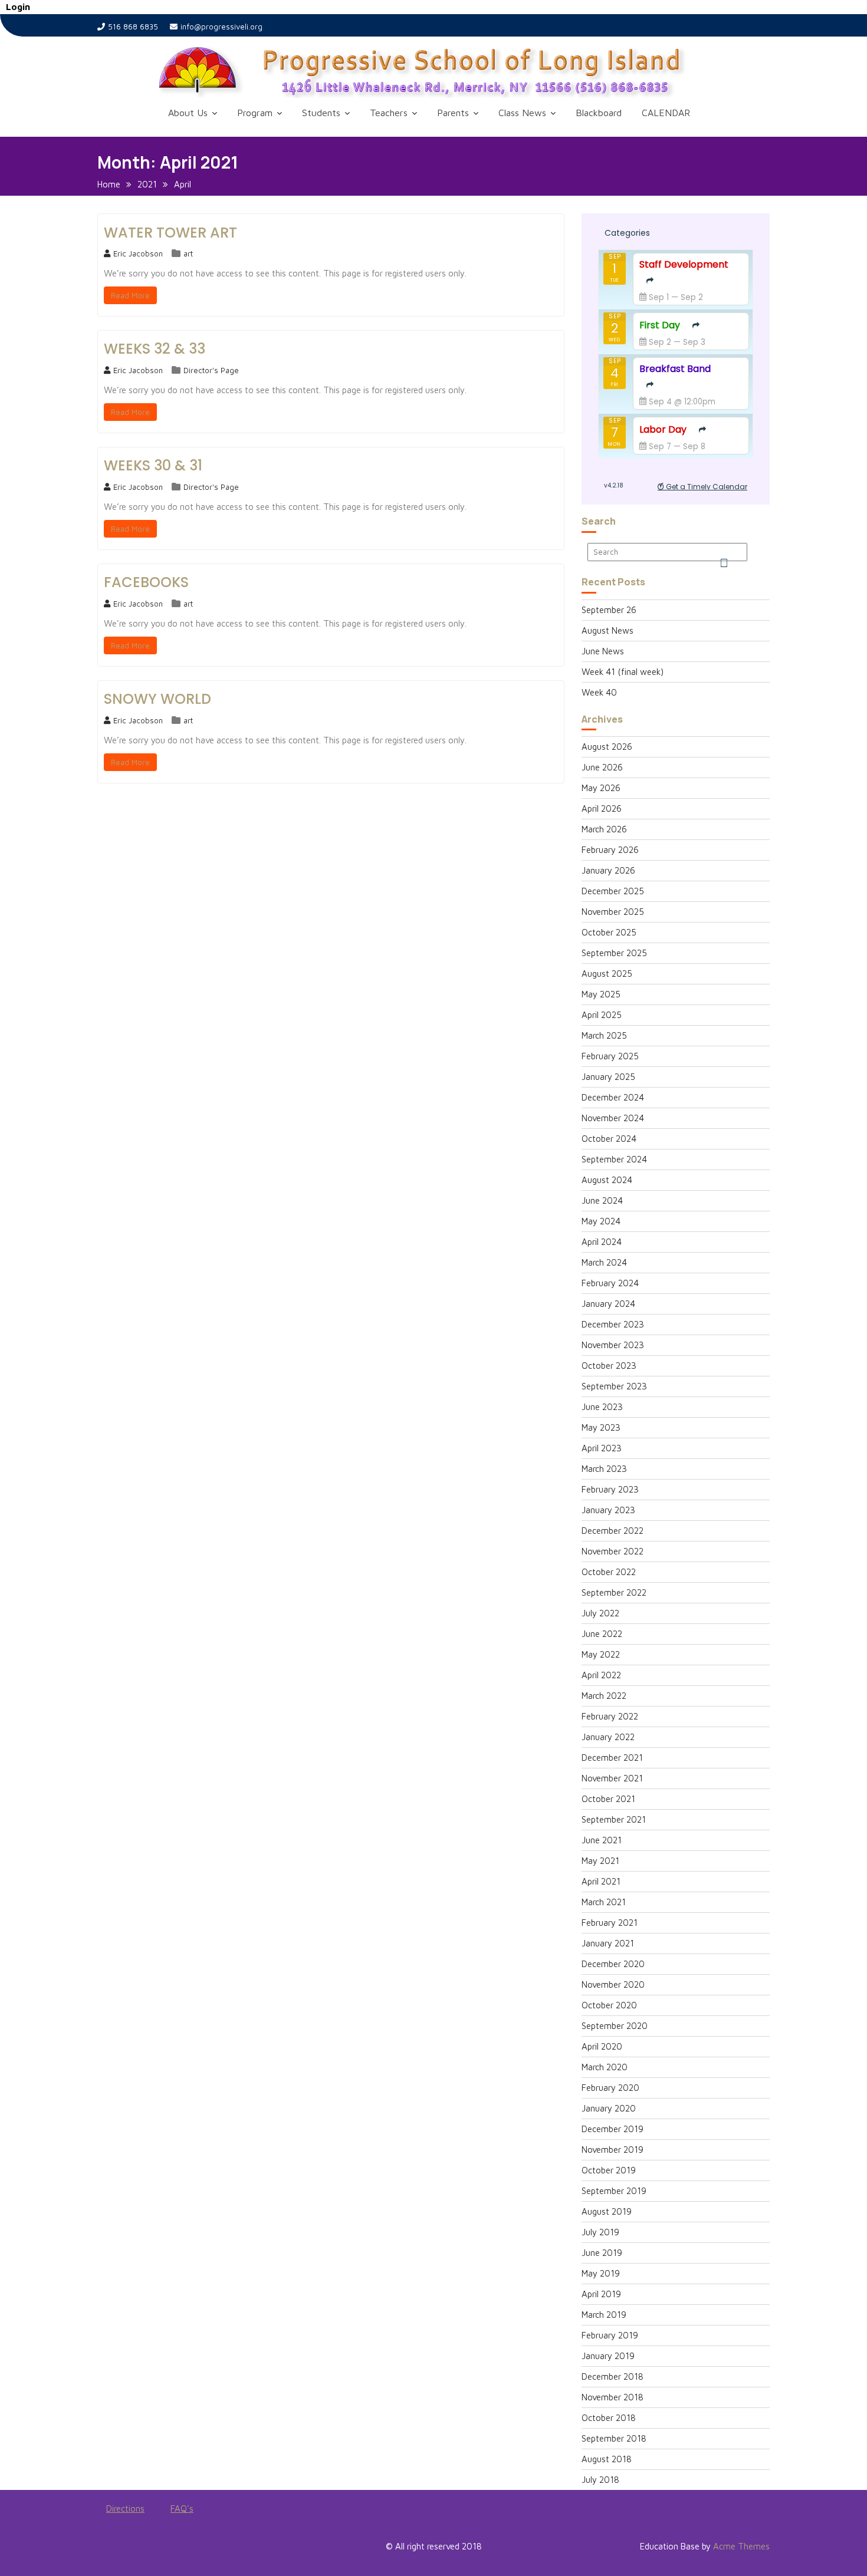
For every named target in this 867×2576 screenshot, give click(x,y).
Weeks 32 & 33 (155, 349)
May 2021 (600, 1861)
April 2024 (602, 1242)
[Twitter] (128, 2549)
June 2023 (602, 1407)
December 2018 (613, 2376)
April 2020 (602, 2046)
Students (321, 113)
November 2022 (613, 1551)
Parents (453, 113)
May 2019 (601, 2273)
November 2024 (613, 1118)
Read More (130, 295)
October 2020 (609, 2005)
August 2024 (607, 1180)
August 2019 (607, 2211)
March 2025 (604, 1035)
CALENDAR (666, 113)
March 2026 (604, 829)
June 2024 (602, 1200)
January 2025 (608, 1077)
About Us (188, 113)
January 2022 (608, 1737)
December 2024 (613, 1097)
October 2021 (608, 1799)
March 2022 (604, 1696)
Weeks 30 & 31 (153, 465)
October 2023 (609, 1366)
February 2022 (610, 1716)
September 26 (609, 610)
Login (18, 7)
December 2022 (613, 1531)
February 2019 (610, 2335)
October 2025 (609, 932)
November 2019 (613, 2150)
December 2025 (613, 891)
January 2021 (608, 1943)
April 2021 (601, 1881)
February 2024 (610, 1283)
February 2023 (610, 1489)
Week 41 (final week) (623, 672)
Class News (522, 113)
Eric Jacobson (138, 253)
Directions (125, 2509)
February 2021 (610, 1923)
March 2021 (604, 1902)
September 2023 (614, 1386)
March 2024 (604, 1262)
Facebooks (146, 582)
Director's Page (211, 370)
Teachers (389, 113)
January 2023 (608, 1510)
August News (607, 630)
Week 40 (599, 692)
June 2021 (602, 1840)
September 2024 (614, 1159)
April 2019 (601, 2294)
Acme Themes (741, 2546)
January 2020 (609, 2108)
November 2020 (613, 1984)
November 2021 (612, 1778)
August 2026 (607, 747)
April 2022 (601, 1675)
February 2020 (610, 2088)
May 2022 (601, 1654)
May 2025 (601, 994)
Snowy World (157, 699)
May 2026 (601, 788)
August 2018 (607, 2459)
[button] (451, 72)
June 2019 (602, 2253)
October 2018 (609, 2418)
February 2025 (610, 1056)
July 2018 (600, 2480)
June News (603, 651)
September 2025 (614, 953)
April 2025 (602, 1015)
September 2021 (614, 1819)
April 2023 (602, 1448)
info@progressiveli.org (221, 27)
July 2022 (600, 1613)
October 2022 (609, 1572)
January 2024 (608, 1304)
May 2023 (601, 1427)
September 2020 (615, 2026)
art (188, 253)
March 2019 (604, 2315)
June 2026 (602, 767)
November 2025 (613, 912)
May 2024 (601, 1221)
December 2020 (613, 1964)
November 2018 (613, 2397)
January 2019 (608, 2356)
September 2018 (614, 2438)
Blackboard (599, 113)
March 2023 (604, 1469)
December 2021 (612, 1758)
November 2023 (613, 1345)
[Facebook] (107, 2549)
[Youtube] (149, 2549)
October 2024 (609, 1139)
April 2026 (602, 808)
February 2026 (610, 850)
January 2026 (608, 870)
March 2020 (605, 2067)
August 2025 (607, 974)
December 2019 (613, 2129)
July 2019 (600, 2232)
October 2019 (609, 2170)
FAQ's (182, 2509)
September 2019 (614, 2191)
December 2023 (613, 1324)
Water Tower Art (170, 233)
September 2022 (614, 1592)
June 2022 (602, 1634)
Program (255, 113)
